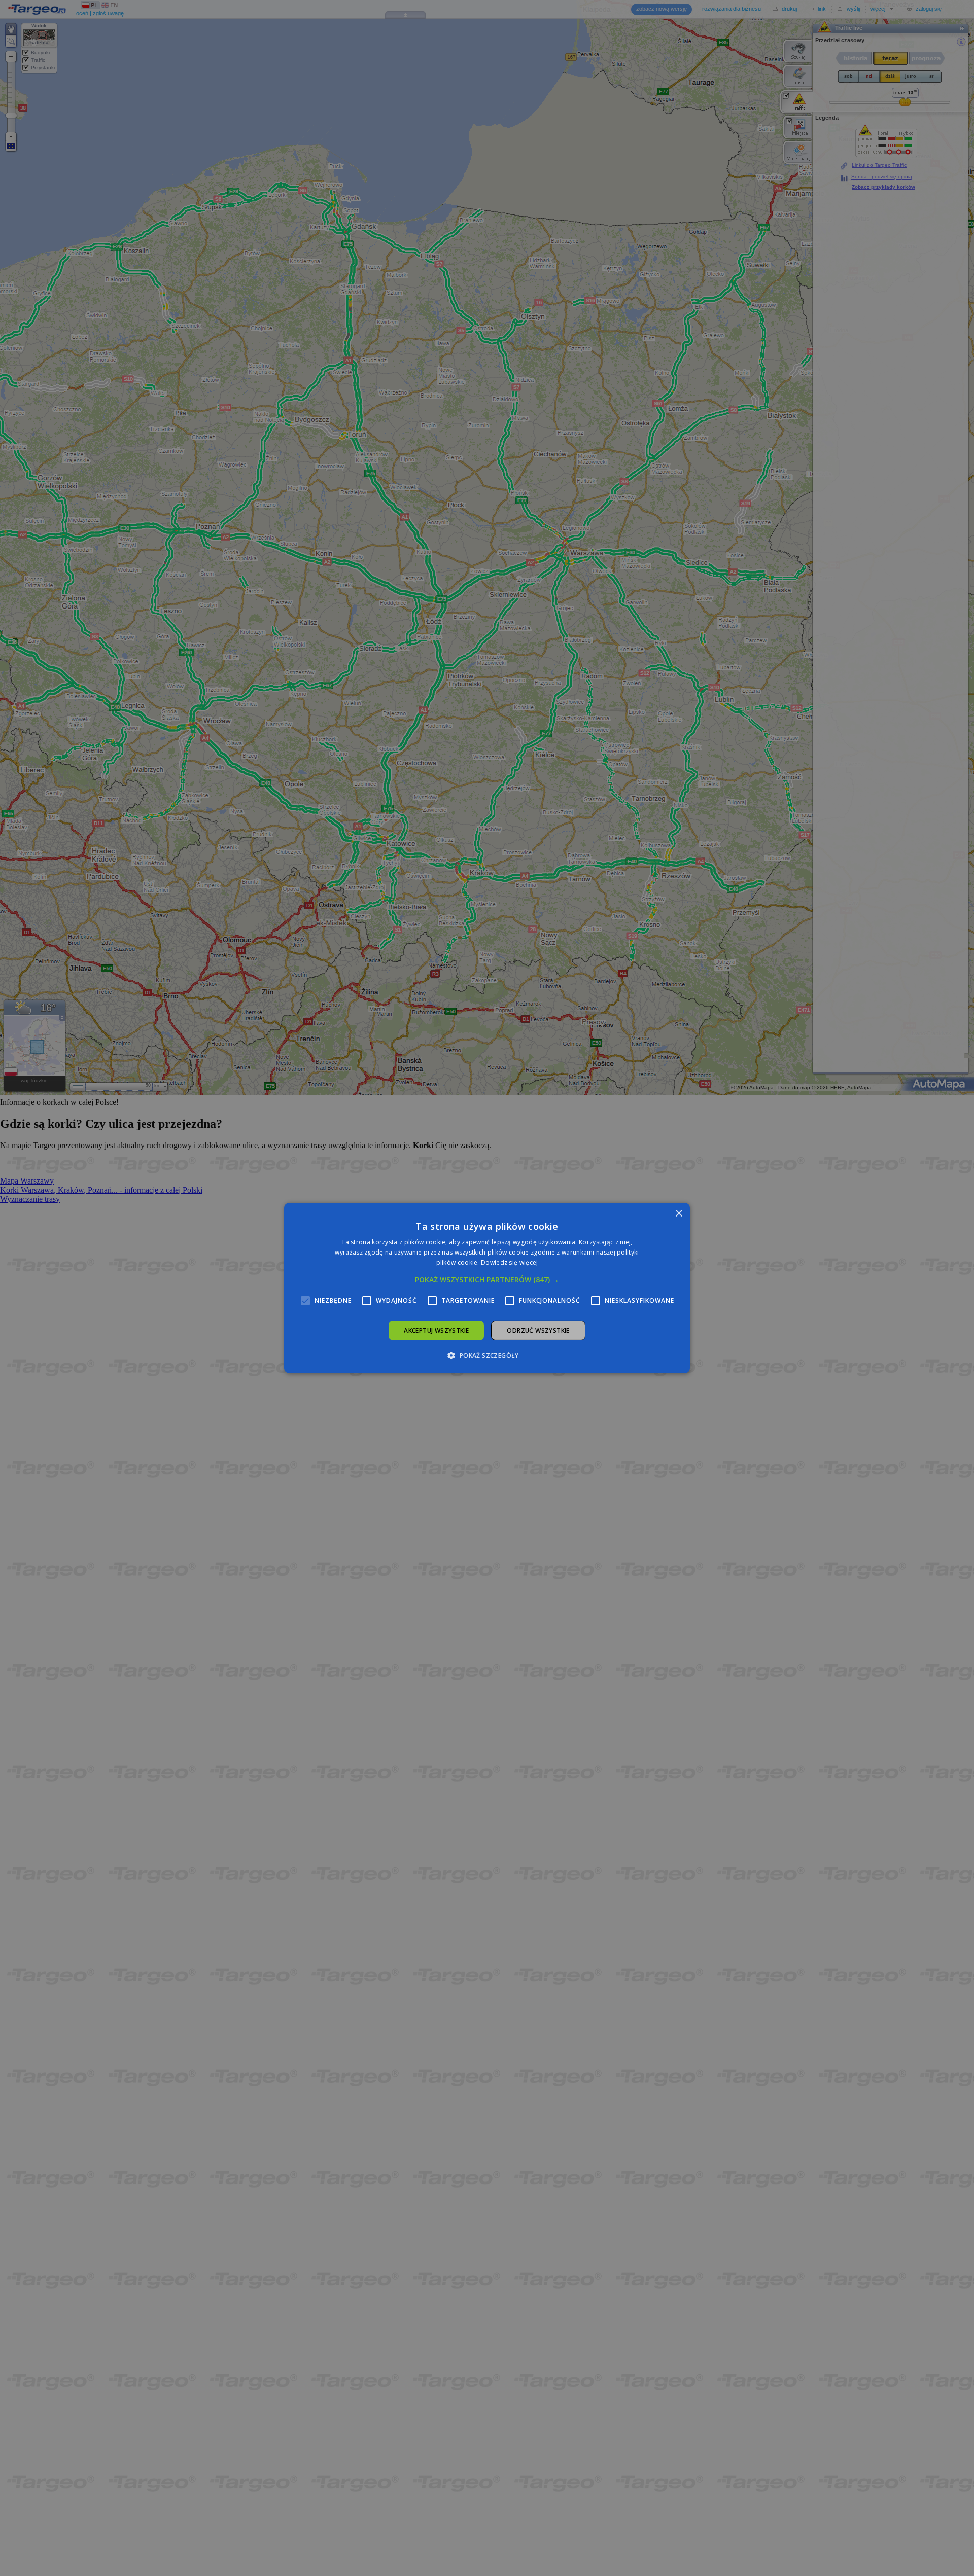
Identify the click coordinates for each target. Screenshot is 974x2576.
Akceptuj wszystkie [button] (436, 1330)
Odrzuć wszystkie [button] (538, 1330)
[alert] (487, 1288)
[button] (487, 1280)
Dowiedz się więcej (509, 1262)
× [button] (679, 1214)
